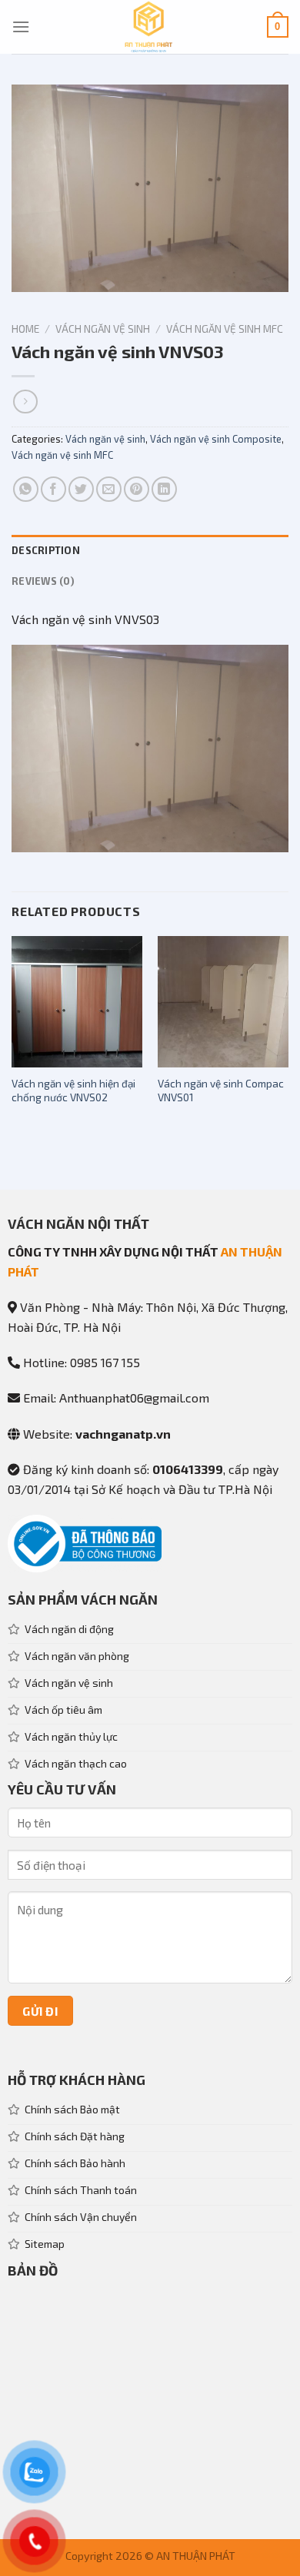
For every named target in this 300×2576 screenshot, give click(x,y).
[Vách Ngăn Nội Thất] (148, 27)
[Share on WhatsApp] (26, 489)
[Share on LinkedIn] (164, 489)
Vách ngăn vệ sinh (103, 329)
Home (25, 329)
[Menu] (21, 27)
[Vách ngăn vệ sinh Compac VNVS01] (223, 1001)
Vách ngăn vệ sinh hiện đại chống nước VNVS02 (73, 1090)
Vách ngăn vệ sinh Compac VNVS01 (221, 1090)
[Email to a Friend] (109, 489)
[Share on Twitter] (81, 489)
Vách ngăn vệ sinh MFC (225, 329)
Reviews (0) (43, 581)
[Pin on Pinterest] (137, 489)
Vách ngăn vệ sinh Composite (216, 439)
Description (46, 550)
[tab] (150, 550)
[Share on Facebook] (53, 489)
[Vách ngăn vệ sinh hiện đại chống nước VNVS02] (77, 1001)
